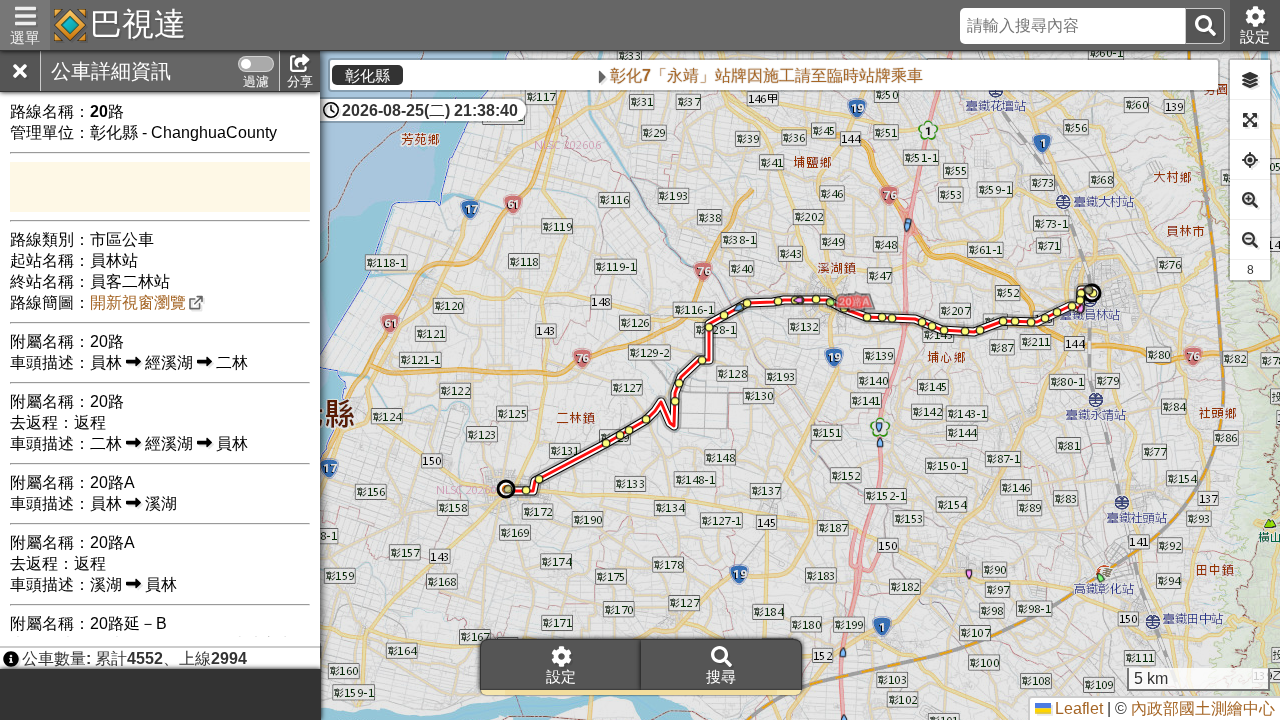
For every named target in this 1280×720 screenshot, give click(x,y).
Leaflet (1077, 708)
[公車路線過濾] (256, 64)
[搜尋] (1205, 26)
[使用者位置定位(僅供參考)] (1250, 160)
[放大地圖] (1250, 200)
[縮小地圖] (1250, 240)
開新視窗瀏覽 (138, 302)
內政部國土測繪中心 (1203, 708)
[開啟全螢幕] (1250, 120)
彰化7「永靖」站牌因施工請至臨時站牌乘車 (704, 75)
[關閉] (20, 71)
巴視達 (138, 24)
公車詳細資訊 (111, 71)
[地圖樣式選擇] (1250, 80)
